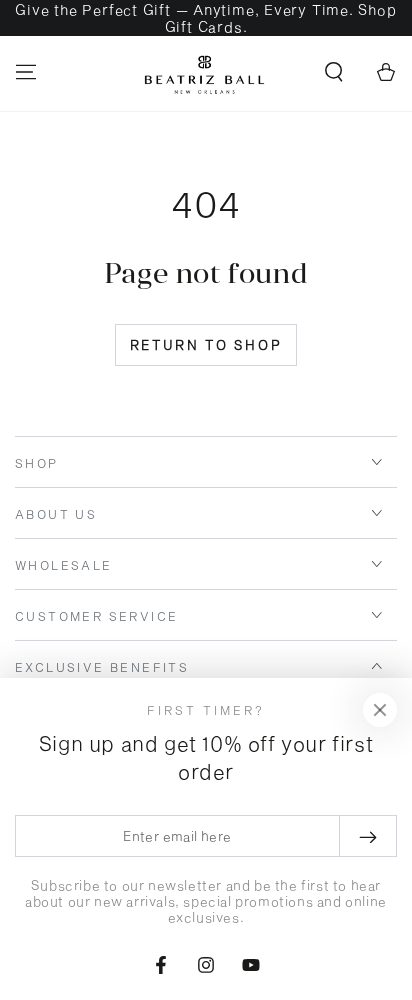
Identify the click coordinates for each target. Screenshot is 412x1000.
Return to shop (206, 345)
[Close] (380, 710)
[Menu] (26, 72)
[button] (334, 72)
